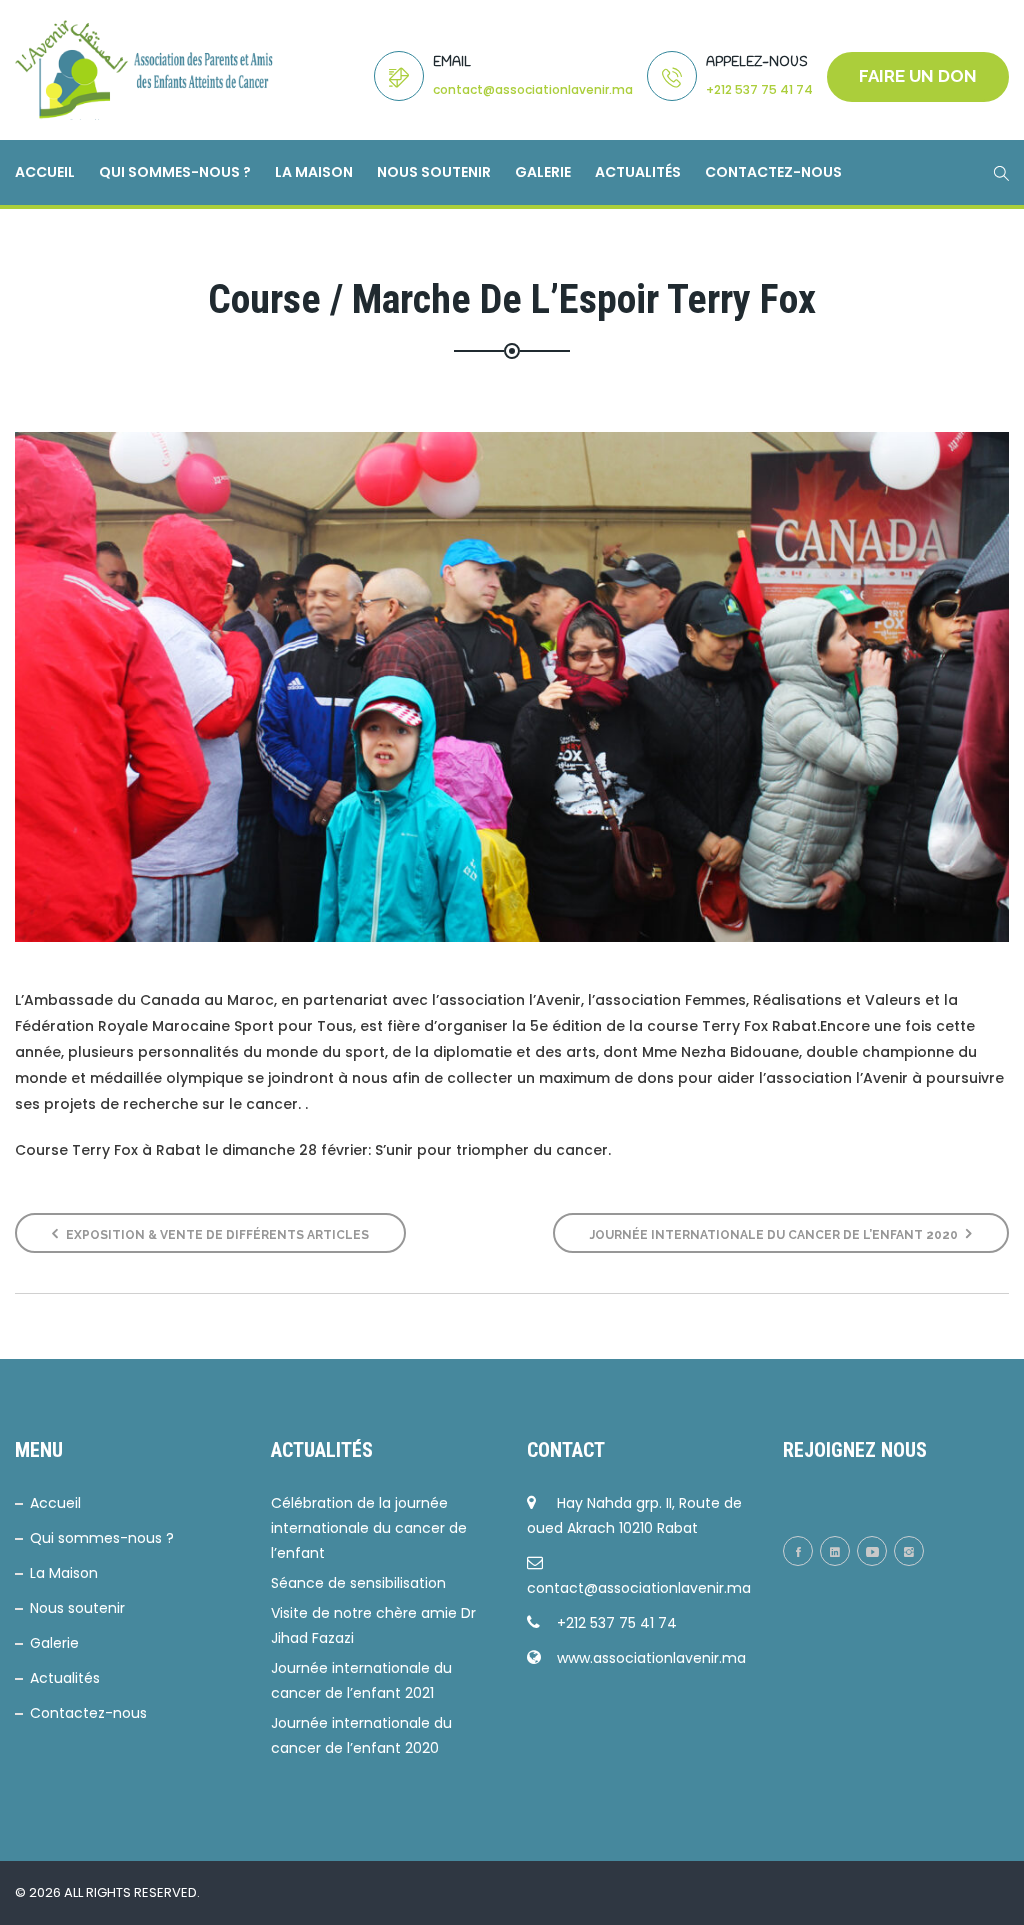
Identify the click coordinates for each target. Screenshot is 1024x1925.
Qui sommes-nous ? (175, 172)
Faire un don (918, 76)
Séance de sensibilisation (358, 1583)
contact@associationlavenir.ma (533, 89)
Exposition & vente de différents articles (216, 1235)
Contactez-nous (773, 172)
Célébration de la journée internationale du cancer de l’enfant (369, 1528)
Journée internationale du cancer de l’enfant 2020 (775, 1235)
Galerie (543, 172)
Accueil (45, 172)
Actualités (638, 172)
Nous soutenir (434, 172)
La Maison (314, 172)
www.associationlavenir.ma (651, 1658)
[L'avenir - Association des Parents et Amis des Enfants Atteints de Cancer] (145, 70)
